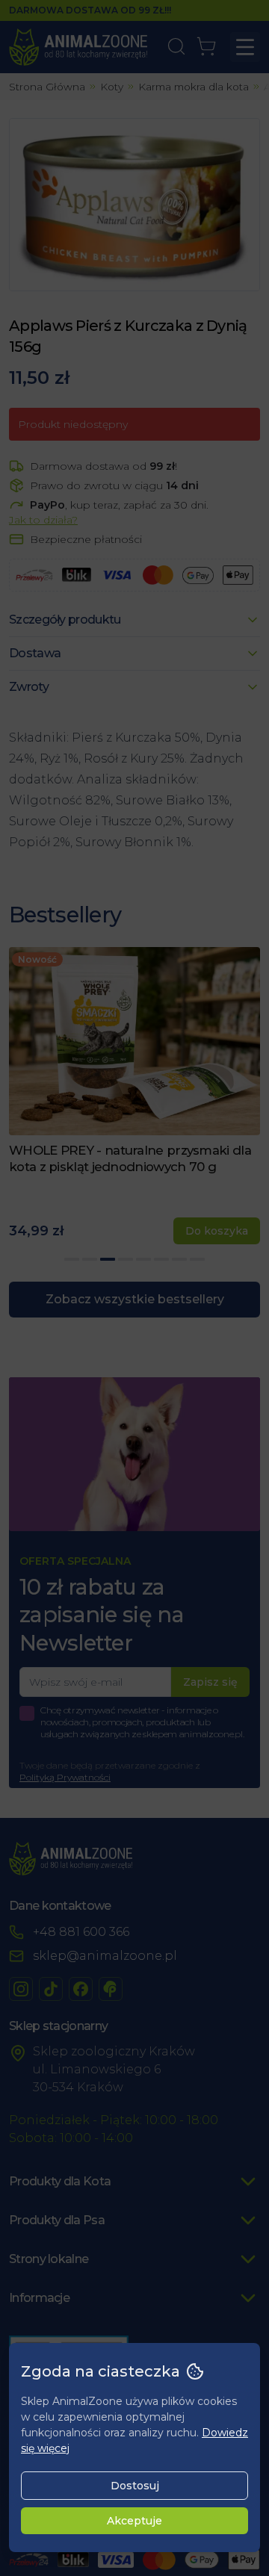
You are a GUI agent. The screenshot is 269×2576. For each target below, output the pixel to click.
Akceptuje (134, 2521)
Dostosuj (135, 2486)
